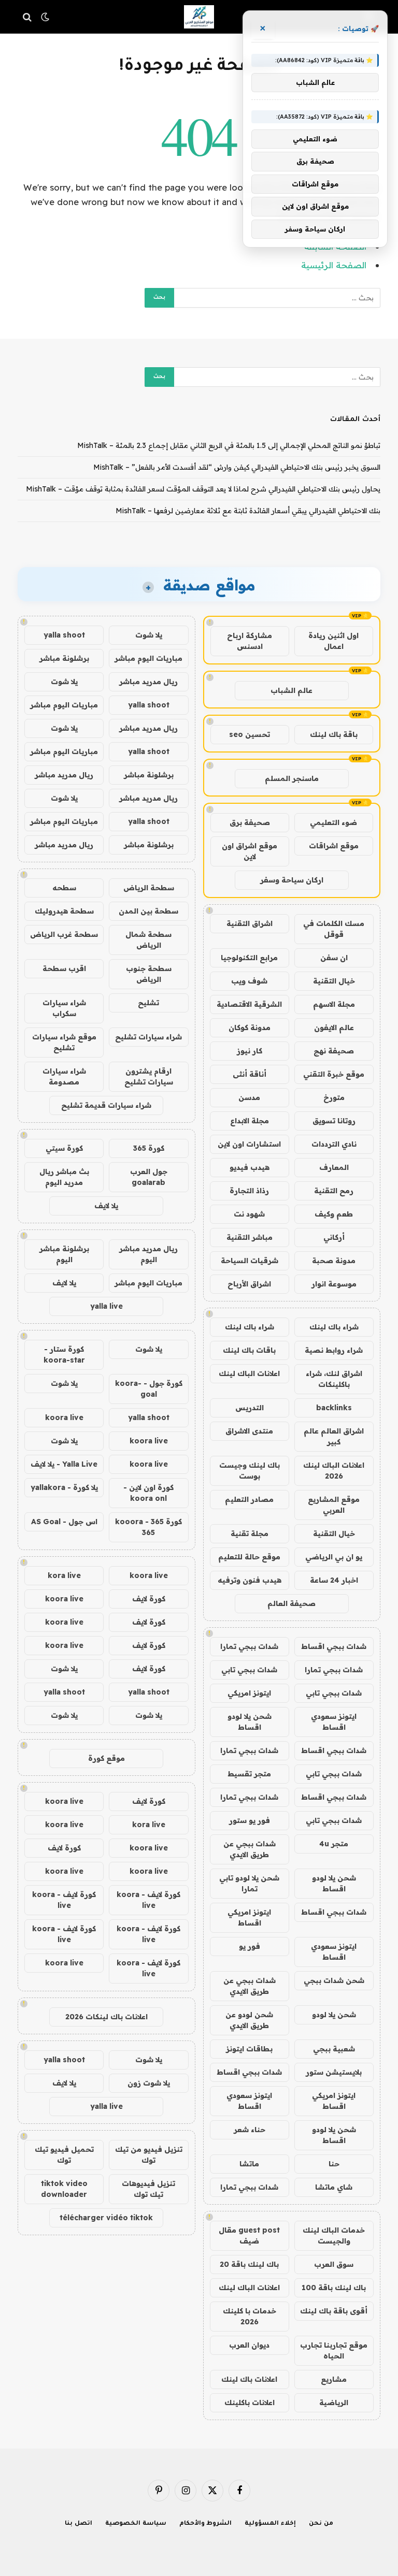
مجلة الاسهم (334, 1004)
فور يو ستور (250, 1820)
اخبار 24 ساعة (334, 1580)
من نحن (321, 2524)
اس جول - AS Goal (64, 1522)
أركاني (334, 1237)
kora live (64, 1575)
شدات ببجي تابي (249, 1670)
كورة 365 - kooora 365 (148, 1527)
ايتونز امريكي (249, 1693)
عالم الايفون (334, 1027)
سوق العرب (334, 2264)
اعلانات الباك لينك (249, 1373)
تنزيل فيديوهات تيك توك (148, 2189)
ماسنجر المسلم (292, 778)
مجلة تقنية (250, 1533)
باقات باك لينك (249, 1350)
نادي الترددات (334, 1144)
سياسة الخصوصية (136, 2524)
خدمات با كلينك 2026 (250, 2316)
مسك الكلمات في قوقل (334, 929)
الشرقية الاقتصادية (249, 1004)
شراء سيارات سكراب (64, 1008)
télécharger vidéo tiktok (106, 2218)
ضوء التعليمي (333, 822)
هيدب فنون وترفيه (250, 1580)
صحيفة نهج (334, 1051)
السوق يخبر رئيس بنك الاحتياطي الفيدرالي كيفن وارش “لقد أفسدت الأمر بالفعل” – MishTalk (237, 467)
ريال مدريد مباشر (148, 682)
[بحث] (28, 17)
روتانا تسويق (334, 1121)
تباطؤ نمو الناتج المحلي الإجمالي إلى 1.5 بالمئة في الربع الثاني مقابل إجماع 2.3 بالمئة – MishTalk (229, 445)
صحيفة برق (250, 822)
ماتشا (249, 2164)
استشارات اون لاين (249, 1144)
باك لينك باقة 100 (334, 2288)
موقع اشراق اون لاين (250, 851)
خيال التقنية (334, 981)
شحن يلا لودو (334, 2015)
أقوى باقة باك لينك (334, 2311)
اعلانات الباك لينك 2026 (334, 1471)
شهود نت (249, 1214)
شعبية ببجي (334, 2049)
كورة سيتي (64, 1148)
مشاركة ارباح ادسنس (250, 641)
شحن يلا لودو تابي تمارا (249, 1883)
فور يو (250, 1946)
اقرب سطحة (64, 968)
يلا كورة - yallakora (64, 1487)
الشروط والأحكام (206, 2524)
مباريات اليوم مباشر (148, 658)
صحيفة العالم (292, 1603)
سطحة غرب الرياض (64, 934)
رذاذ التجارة (249, 1191)
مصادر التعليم (249, 1499)
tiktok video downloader (64, 2189)
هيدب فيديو (250, 1167)
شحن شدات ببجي (334, 1980)
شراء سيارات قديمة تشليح (106, 1105)
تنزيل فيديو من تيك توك (149, 2155)
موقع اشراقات (334, 846)
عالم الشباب (292, 690)
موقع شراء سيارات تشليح (64, 1042)
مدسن (249, 1097)
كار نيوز (250, 1051)
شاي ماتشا (334, 2187)
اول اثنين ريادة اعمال (333, 641)
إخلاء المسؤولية (270, 2524)
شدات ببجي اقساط (334, 1646)
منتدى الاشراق (249, 1431)
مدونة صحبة (334, 1261)
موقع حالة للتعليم (249, 1557)
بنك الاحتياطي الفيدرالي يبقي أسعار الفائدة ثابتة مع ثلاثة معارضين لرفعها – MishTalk (248, 511)
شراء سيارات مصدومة (64, 1076)
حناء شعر (250, 2130)
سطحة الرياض (149, 888)
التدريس (250, 1408)
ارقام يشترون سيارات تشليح (149, 1076)
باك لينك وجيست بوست (250, 1471)
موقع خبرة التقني (334, 1074)
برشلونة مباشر (64, 658)
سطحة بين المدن (148, 911)
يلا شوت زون (149, 2083)
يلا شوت (149, 635)
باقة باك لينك (334, 734)
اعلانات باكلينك (250, 2403)
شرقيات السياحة (250, 1261)
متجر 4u (334, 1844)
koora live (64, 1417)
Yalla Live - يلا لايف (64, 1464)
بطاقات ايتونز (249, 2049)
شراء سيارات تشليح (148, 1037)
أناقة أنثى (250, 1074)
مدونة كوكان (250, 1027)
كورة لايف (149, 1599)
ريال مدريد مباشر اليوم (148, 1254)
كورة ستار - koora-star (64, 1355)
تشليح (148, 1003)
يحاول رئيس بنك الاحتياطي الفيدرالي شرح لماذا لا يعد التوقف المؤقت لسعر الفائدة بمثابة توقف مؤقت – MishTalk (203, 489)
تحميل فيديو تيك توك (64, 2155)
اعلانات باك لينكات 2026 (106, 2017)
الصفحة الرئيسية (334, 265)
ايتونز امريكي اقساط (249, 1917)
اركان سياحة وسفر (292, 880)
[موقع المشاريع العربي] (199, 17)
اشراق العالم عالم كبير (334, 1436)
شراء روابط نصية (334, 1350)
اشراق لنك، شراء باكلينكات (334, 1379)
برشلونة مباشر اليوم (64, 1254)
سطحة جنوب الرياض (149, 974)
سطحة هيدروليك (64, 911)
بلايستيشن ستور (334, 2072)
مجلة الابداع (250, 1121)
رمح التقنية (334, 1191)
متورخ (334, 1097)
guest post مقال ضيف (249, 2235)
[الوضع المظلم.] (45, 17)
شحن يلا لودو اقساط (250, 1722)
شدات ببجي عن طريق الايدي (250, 1849)
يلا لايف (106, 1206)
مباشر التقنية (250, 1237)
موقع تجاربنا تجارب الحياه (334, 2350)
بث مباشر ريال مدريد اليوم (64, 1177)
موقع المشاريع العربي (334, 1505)
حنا (334, 2164)
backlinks (334, 1408)
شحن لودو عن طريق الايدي (249, 2020)
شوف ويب (249, 981)
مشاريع (334, 2379)
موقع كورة (106, 1758)
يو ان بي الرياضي (334, 1557)
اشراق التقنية (250, 923)
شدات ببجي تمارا (249, 1646)
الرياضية (334, 2403)
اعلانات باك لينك (249, 2379)
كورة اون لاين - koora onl (148, 1493)
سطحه (64, 888)
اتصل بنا (79, 2524)
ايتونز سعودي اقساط (334, 1722)
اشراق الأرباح (249, 1284)
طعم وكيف (334, 1214)
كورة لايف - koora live (148, 1900)
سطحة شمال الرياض (148, 940)
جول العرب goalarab (149, 1177)
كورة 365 (149, 1148)
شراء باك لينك (334, 1327)
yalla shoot (64, 635)
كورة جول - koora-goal (149, 1389)
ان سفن (334, 958)
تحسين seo (250, 734)
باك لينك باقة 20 (249, 2264)
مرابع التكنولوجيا (249, 958)
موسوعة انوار (334, 1284)
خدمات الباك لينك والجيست (334, 2235)
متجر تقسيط (249, 1774)
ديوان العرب (249, 2345)
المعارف (334, 1167)
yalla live (106, 1306)
